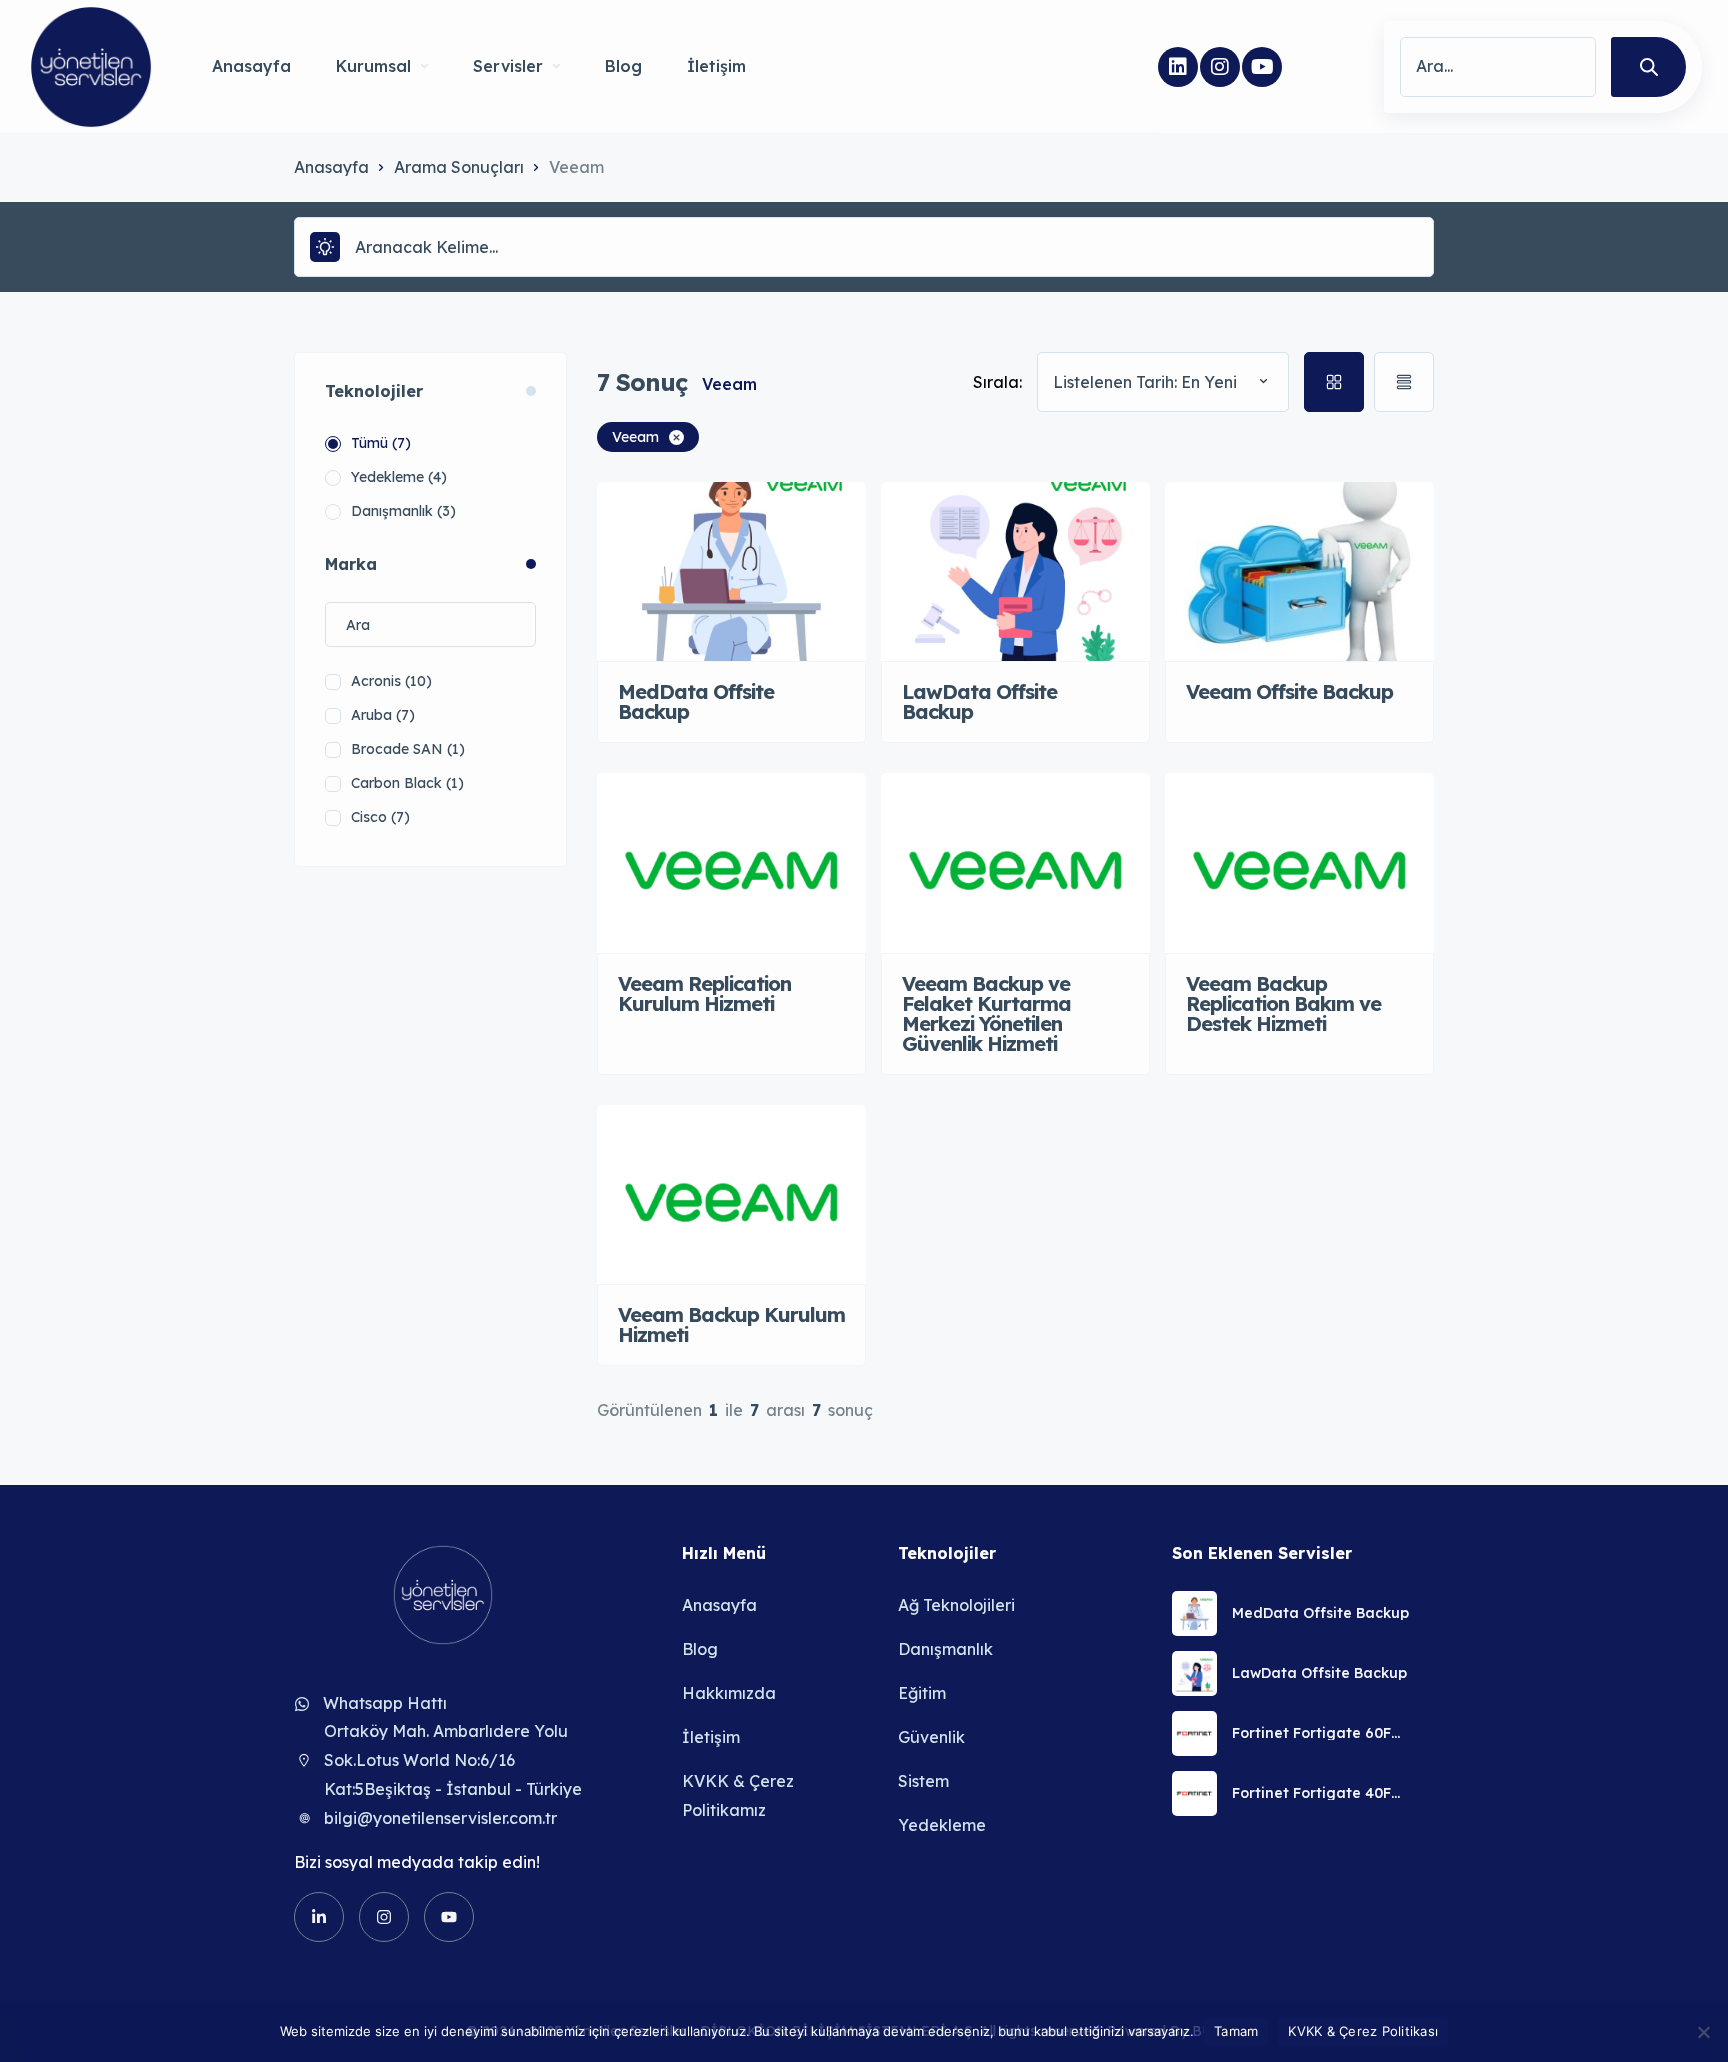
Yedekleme (942, 1825)
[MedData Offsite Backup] (1194, 1613)
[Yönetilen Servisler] (91, 67)
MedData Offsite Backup (1320, 1613)
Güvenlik (931, 1737)
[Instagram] (1220, 67)
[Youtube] (1262, 67)
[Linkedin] (1178, 67)
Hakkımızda (729, 1693)
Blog (623, 66)
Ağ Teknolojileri (956, 1605)
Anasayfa (251, 66)
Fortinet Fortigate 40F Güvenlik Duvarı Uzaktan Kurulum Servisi (1321, 1793)
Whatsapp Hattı (385, 1703)
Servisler (508, 66)
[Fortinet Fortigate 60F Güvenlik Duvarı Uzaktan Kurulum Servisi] (1194, 1733)
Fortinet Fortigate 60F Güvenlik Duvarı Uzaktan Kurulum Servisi (1321, 1733)
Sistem (923, 1781)
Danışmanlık (945, 1649)
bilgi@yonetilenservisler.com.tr (440, 1818)
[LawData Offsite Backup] (1194, 1673)
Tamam (1236, 2031)
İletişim (716, 66)
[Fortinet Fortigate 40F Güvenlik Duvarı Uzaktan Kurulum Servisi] (1194, 1793)
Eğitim (922, 1693)
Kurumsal (373, 66)
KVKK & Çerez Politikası (1363, 2031)
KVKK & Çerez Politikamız (738, 1795)
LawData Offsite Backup (1319, 1673)
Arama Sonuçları (459, 167)
